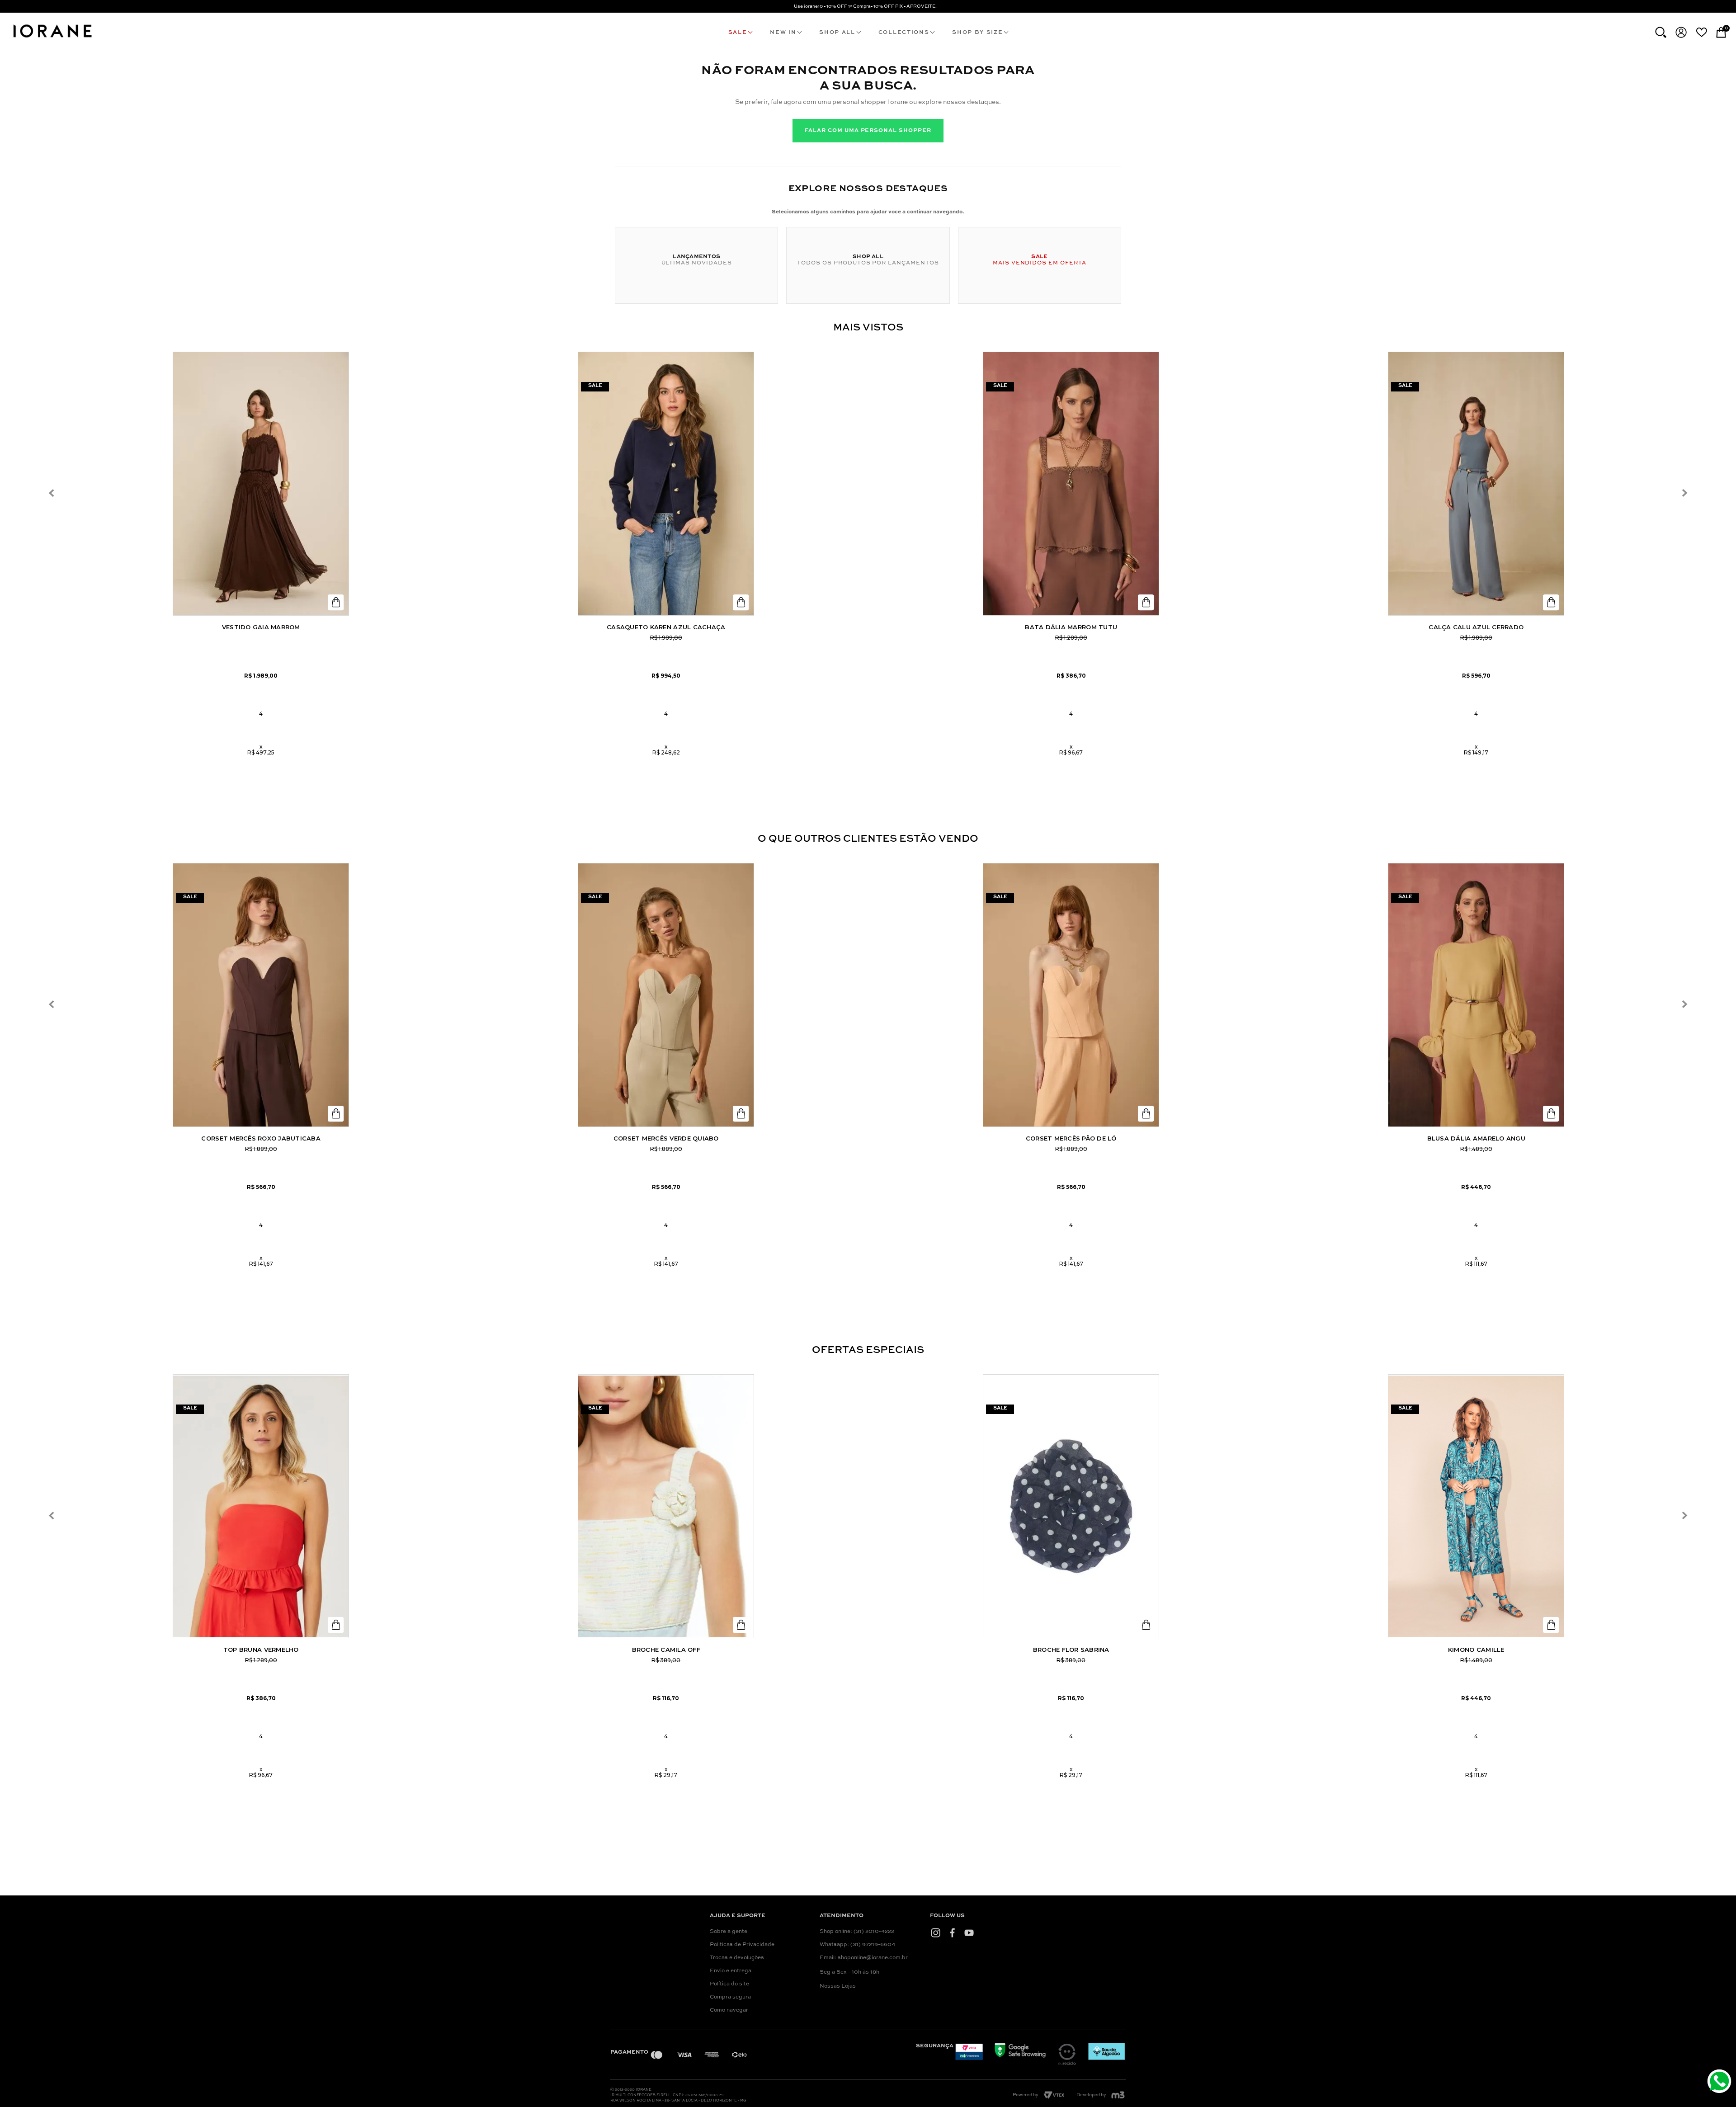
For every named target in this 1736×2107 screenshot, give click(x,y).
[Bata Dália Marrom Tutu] (1071, 484)
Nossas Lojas (838, 1986)
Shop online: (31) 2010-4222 (857, 1932)
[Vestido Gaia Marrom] (261, 484)
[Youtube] (969, 1933)
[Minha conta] (1681, 32)
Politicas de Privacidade (742, 1945)
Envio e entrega (731, 1971)
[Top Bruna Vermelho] (261, 1506)
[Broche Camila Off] (666, 1506)
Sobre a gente (729, 1932)
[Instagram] (936, 1933)
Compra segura (730, 1997)
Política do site (729, 1984)
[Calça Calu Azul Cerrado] (1476, 484)
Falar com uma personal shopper (868, 131)
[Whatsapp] (1720, 2082)
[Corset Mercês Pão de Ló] (1071, 995)
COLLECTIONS (904, 33)
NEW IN (783, 33)
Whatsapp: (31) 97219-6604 (857, 1945)
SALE (738, 33)
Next (1684, 493)
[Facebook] (952, 1933)
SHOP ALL (837, 33)
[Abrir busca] (1661, 32)
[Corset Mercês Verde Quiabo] (666, 995)
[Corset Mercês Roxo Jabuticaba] (261, 995)
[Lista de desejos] (1701, 32)
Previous (52, 493)
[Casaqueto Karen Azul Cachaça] (666, 484)
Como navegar (729, 2010)
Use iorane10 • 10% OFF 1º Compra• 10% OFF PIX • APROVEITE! (865, 6)
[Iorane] (52, 39)
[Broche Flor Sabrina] (1071, 1506)
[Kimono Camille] (1476, 1506)
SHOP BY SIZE (977, 33)
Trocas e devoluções (737, 1958)
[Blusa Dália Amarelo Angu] (1476, 995)
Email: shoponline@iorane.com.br (864, 1958)
